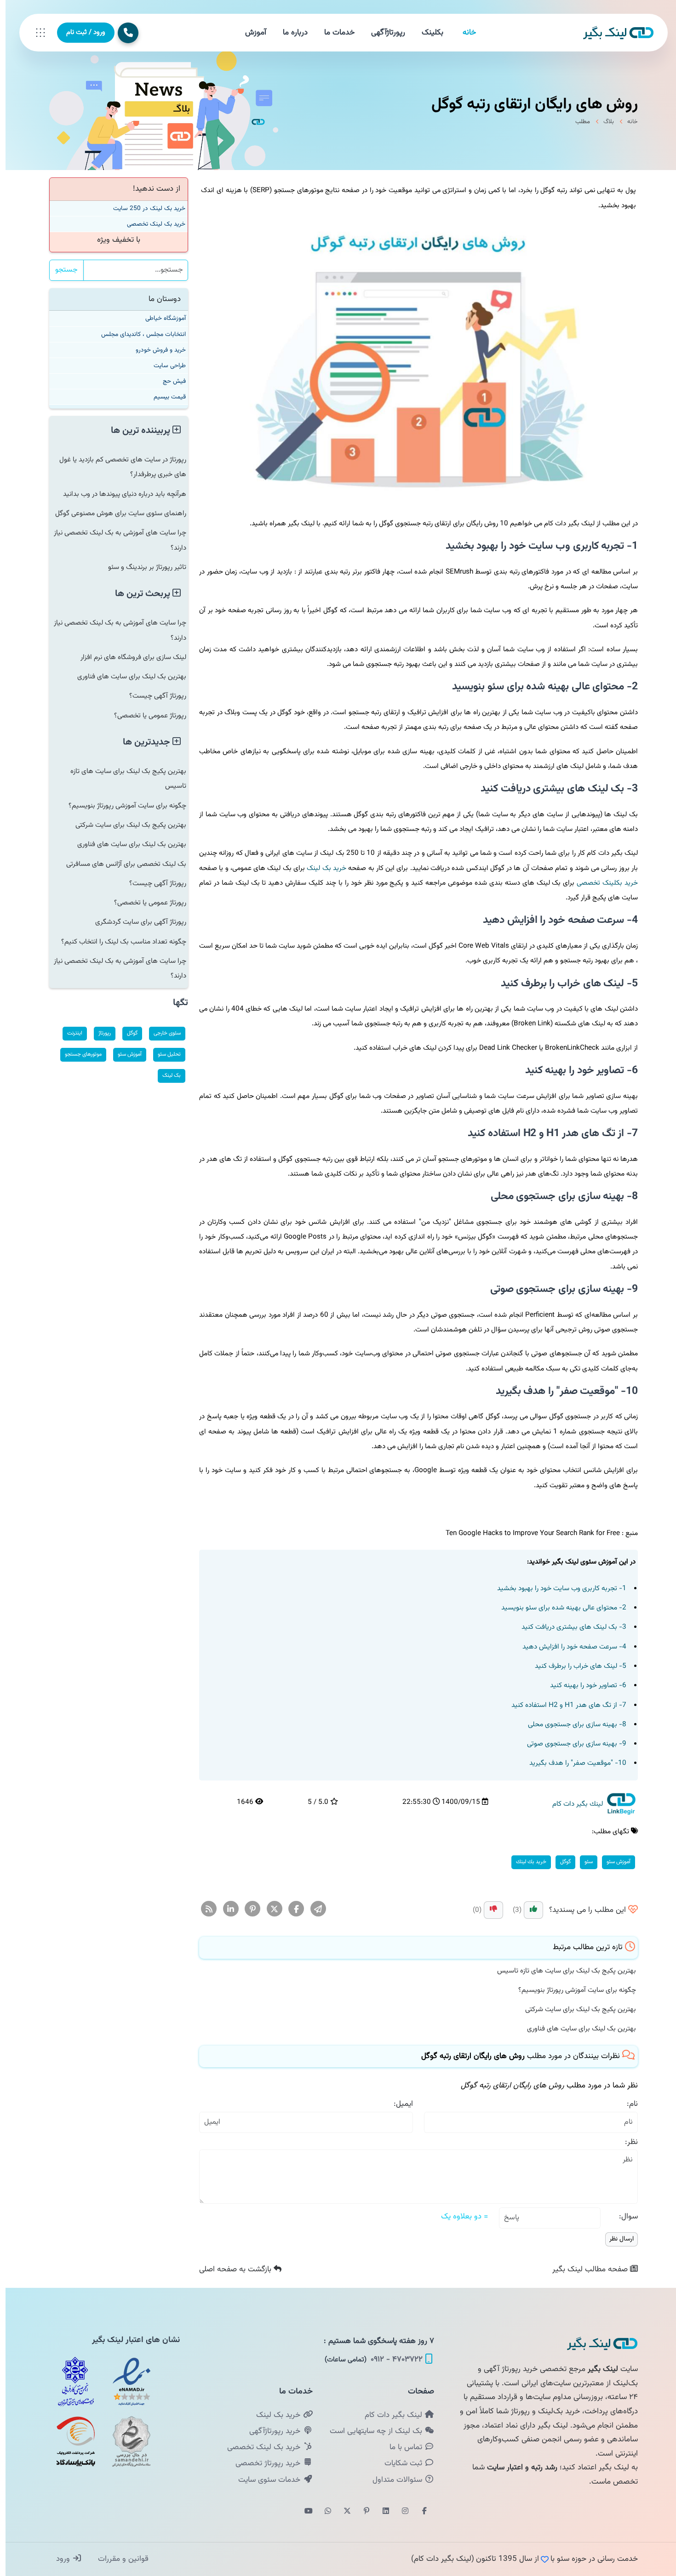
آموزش (250, 33)
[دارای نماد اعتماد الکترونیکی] (126, 2382)
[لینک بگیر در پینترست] (361, 2512)
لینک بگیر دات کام (389, 2415)
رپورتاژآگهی (383, 33)
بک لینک (166, 1075)
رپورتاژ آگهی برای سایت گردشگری (135, 922)
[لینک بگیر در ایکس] (342, 2512)
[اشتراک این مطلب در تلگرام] (313, 1910)
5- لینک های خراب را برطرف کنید (575, 1666)
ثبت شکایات (399, 2463)
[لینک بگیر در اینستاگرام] (400, 2512)
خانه (464, 33)
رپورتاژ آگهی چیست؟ (152, 696)
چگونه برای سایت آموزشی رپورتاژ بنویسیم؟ (572, 1990)
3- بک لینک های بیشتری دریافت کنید (568, 1627)
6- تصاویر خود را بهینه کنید (583, 1685)
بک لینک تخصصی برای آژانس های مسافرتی (121, 864)
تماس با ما (401, 2447)
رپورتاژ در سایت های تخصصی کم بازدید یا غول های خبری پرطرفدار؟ (117, 467)
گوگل (560, 1862)
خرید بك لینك (526, 1862)
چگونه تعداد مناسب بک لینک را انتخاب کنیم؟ (118, 942)
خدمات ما (334, 33)
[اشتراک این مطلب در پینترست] (247, 1910)
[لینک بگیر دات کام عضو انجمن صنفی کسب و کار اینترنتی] (70, 2382)
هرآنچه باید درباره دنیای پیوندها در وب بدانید (119, 494)
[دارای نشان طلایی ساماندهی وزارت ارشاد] (126, 2441)
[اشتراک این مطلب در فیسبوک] (291, 1910)
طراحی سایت (164, 366)
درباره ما (290, 33)
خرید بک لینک (321, 868)
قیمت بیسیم (164, 397)
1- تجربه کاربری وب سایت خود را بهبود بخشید (556, 1588)
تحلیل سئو (164, 1054)
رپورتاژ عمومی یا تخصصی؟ (145, 716)
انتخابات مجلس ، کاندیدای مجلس (138, 334)
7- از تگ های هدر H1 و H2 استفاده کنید (563, 1705)
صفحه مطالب (586, 2269)
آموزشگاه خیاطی (160, 318)
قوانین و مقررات (117, 2559)
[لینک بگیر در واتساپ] (322, 2512)
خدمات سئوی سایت (265, 2480)
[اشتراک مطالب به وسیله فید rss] (203, 1910)
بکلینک (427, 33)
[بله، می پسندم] (528, 1910)
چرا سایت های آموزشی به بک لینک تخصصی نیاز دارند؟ (115, 540)
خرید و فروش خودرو (155, 350)
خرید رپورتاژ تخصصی (264, 2463)
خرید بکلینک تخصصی (602, 883)
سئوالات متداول (393, 2480)
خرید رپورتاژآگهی (270, 2431)
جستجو (61, 270)
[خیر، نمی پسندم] (488, 1910)
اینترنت (69, 1033)
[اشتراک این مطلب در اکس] (269, 1910)
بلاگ (603, 122)
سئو (583, 1862)
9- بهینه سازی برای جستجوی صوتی (571, 1744)
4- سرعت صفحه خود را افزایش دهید (569, 1647)
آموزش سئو (613, 1862)
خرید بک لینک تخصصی (151, 224)
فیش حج (169, 381)
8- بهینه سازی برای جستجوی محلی (572, 1724)
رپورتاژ (99, 1033)
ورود (59, 2559)
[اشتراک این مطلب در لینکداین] (226, 1910)
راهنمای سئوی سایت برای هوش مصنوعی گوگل (115, 513)
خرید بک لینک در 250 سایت (144, 208)
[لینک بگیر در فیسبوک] (419, 2512)
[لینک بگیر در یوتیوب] (303, 2512)
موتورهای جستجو (78, 1054)
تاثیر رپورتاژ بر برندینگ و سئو (142, 567)
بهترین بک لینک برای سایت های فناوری (576, 2029)
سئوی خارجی (162, 1033)
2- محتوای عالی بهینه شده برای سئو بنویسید (558, 1608)
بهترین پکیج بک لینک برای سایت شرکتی (575, 2009)
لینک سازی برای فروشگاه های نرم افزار (128, 657)
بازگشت (231, 2269)
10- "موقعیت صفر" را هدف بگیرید (572, 1763)
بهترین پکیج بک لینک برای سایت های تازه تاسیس (561, 1971)
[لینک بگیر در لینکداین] (380, 2512)
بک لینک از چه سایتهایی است (372, 2431)
